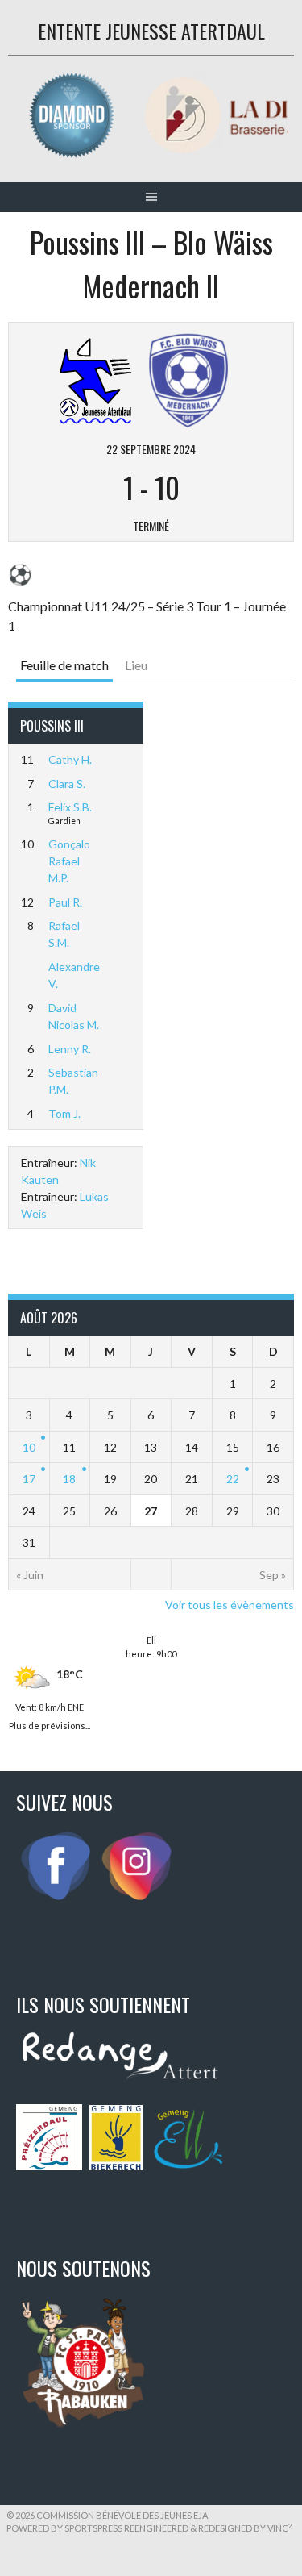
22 (233, 1479)
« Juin (30, 1575)
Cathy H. (70, 759)
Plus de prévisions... (50, 1724)
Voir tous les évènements (230, 1605)
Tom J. (64, 1113)
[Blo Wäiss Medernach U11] (188, 379)
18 (69, 1479)
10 (29, 1447)
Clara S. (67, 784)
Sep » (273, 1575)
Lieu (136, 665)
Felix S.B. (70, 807)
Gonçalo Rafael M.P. (69, 861)
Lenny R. (70, 1049)
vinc (280, 2528)
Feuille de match (64, 665)
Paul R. (65, 902)
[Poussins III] (96, 379)
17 (29, 1479)
